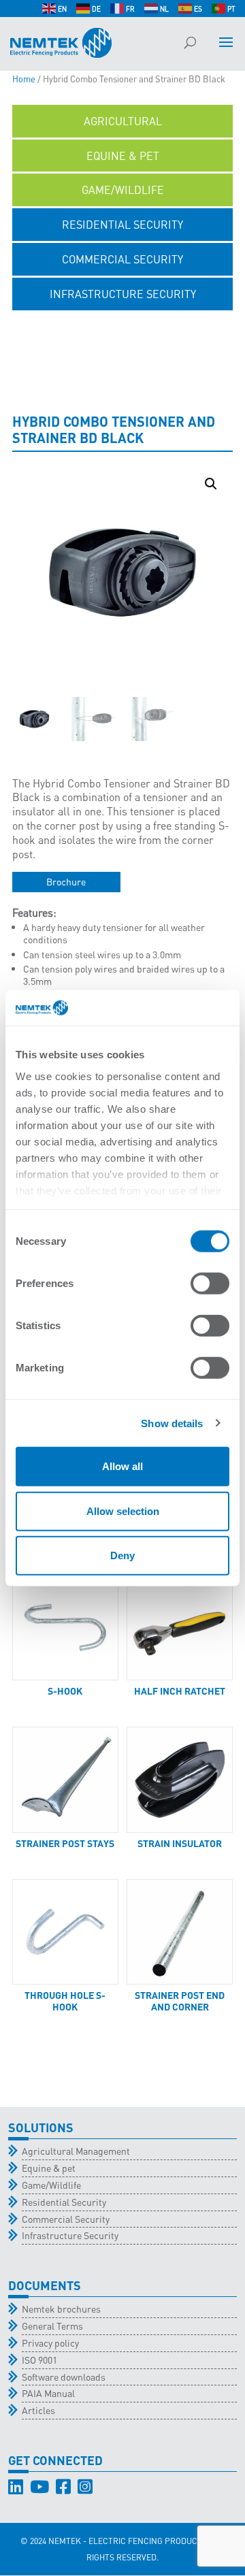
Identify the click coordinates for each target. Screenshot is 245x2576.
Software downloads (64, 2377)
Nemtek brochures (61, 2309)
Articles (38, 2410)
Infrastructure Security (70, 2235)
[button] (211, 484)
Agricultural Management (76, 2151)
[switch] (210, 1284)
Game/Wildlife (51, 2185)
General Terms (52, 2326)
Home (24, 79)
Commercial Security (66, 2219)
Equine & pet (49, 2168)
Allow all (122, 1466)
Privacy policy (50, 2343)
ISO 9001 (39, 2360)
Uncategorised (123, 328)
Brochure (66, 881)
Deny (122, 1555)
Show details (172, 1423)
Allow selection (123, 1511)
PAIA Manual (48, 2393)
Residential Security (64, 2202)
